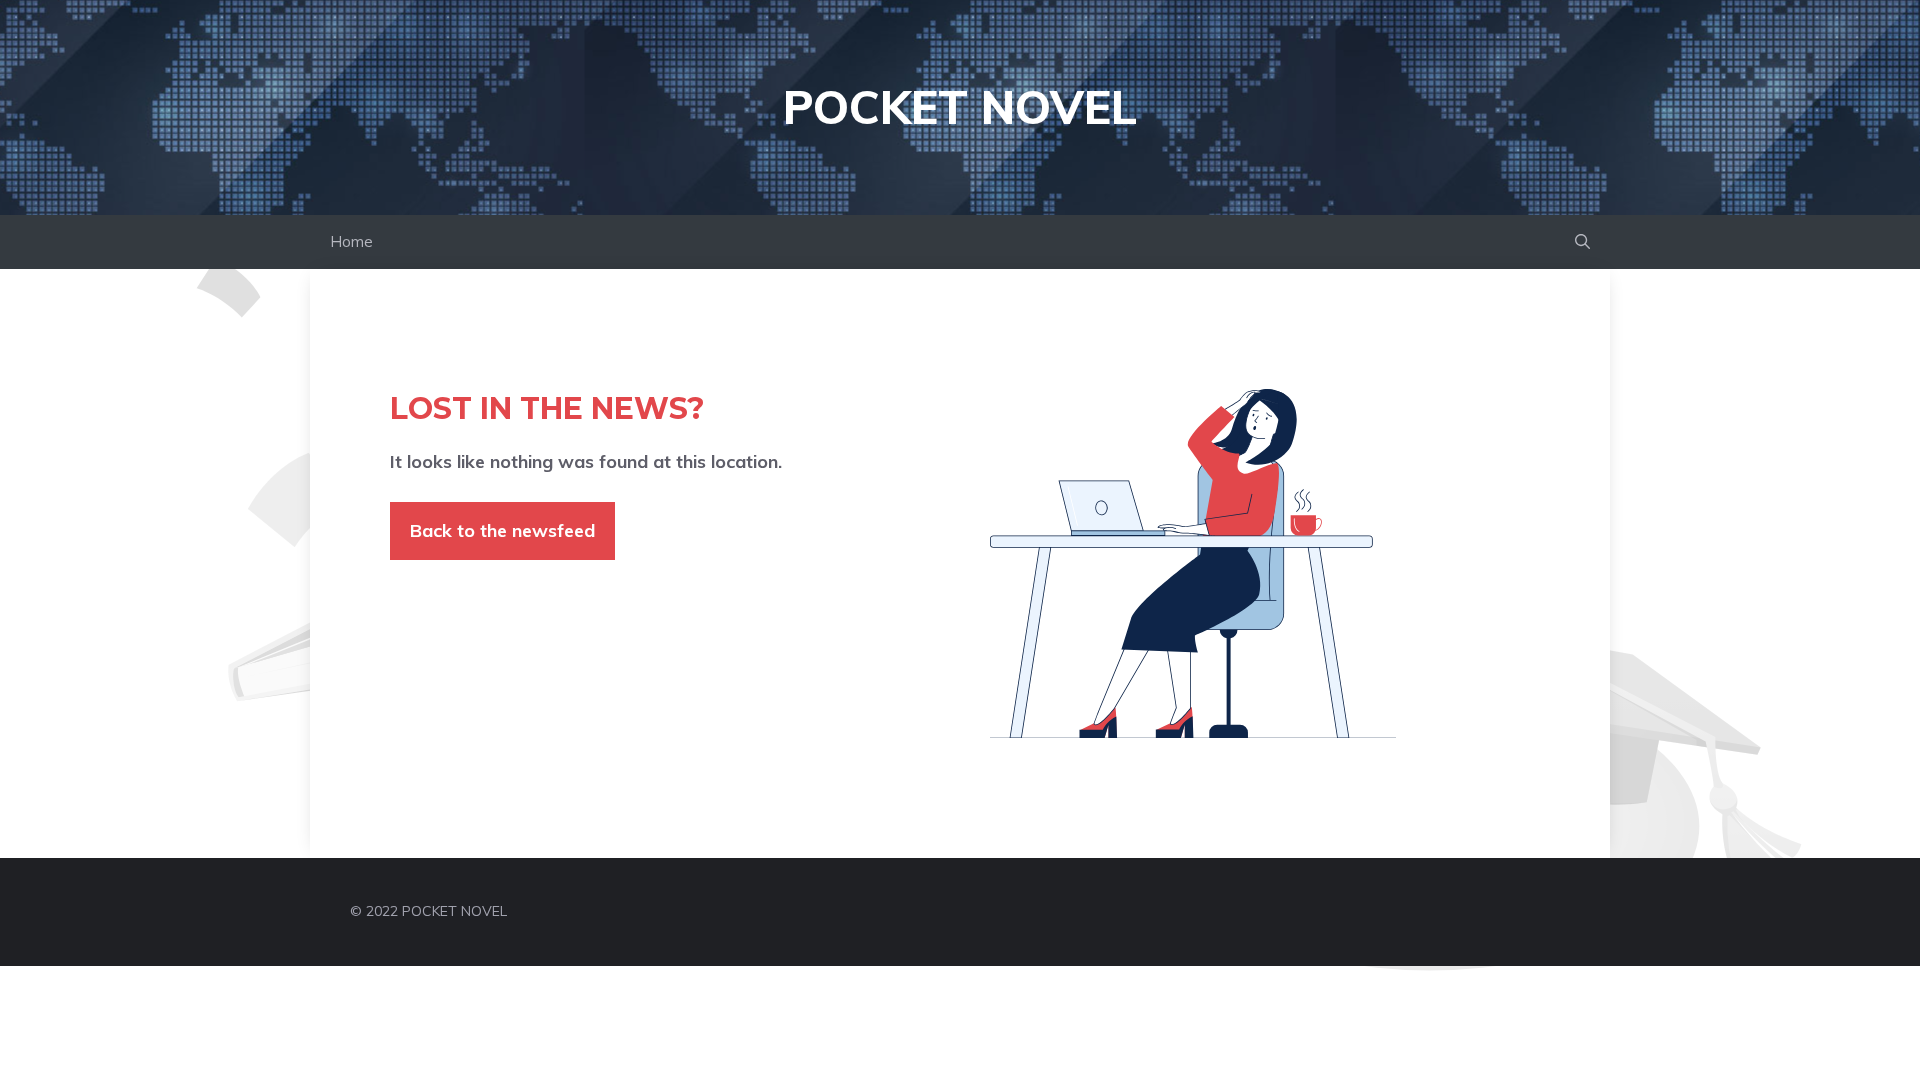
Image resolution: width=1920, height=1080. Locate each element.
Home (351, 241)
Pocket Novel (960, 107)
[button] (1582, 242)
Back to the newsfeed (502, 530)
